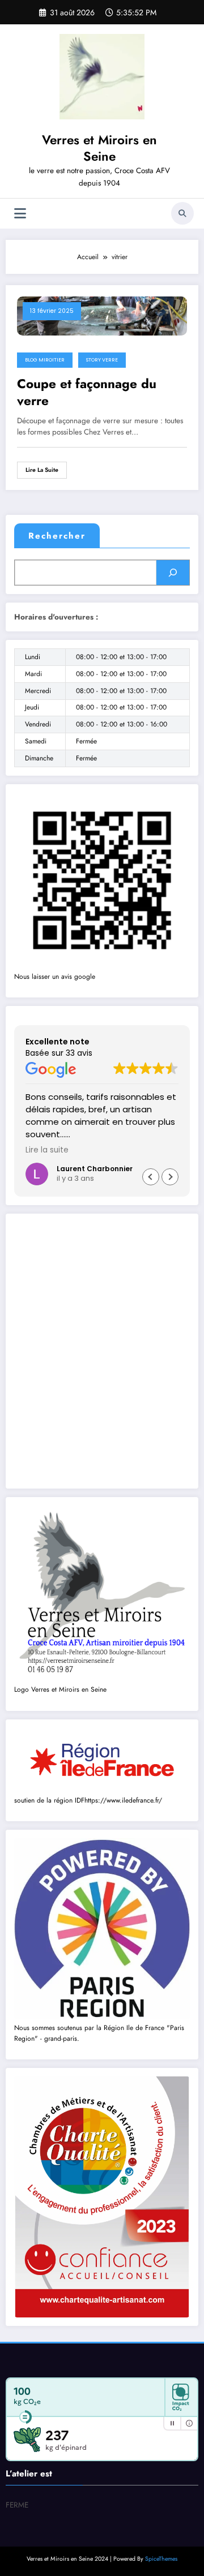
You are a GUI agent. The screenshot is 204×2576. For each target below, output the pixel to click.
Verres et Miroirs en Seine (99, 148)
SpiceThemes (161, 2559)
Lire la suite (42, 470)
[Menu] (20, 214)
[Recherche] (182, 213)
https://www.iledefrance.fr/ (123, 1800)
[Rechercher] (173, 573)
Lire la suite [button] (47, 1150)
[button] (170, 1177)
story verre (102, 360)
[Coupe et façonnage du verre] (102, 315)
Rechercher (57, 536)
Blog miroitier (45, 360)
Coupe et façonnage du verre (87, 392)
